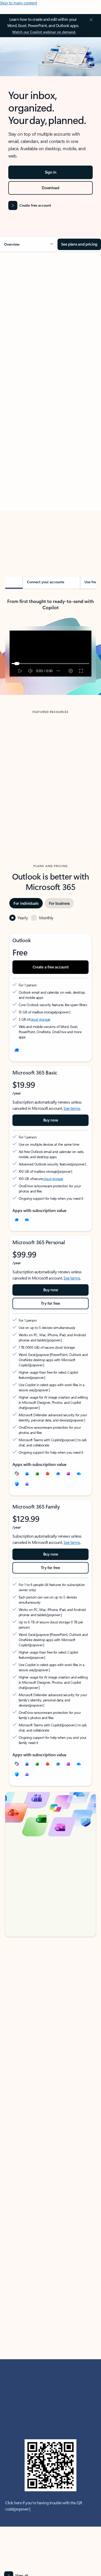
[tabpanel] (51, 406)
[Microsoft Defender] (17, 1484)
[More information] (58, 1012)
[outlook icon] (17, 1050)
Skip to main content (19, 3)
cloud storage (40, 1019)
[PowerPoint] (48, 1474)
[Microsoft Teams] (27, 1484)
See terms (72, 1108)
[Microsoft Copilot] (17, 1474)
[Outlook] (17, 1220)
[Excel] (37, 1474)
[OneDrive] (27, 1220)
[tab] (20, 314)
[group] (51, 769)
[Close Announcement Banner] (90, 20)
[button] (29, 244)
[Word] (27, 1474)
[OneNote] (68, 1474)
